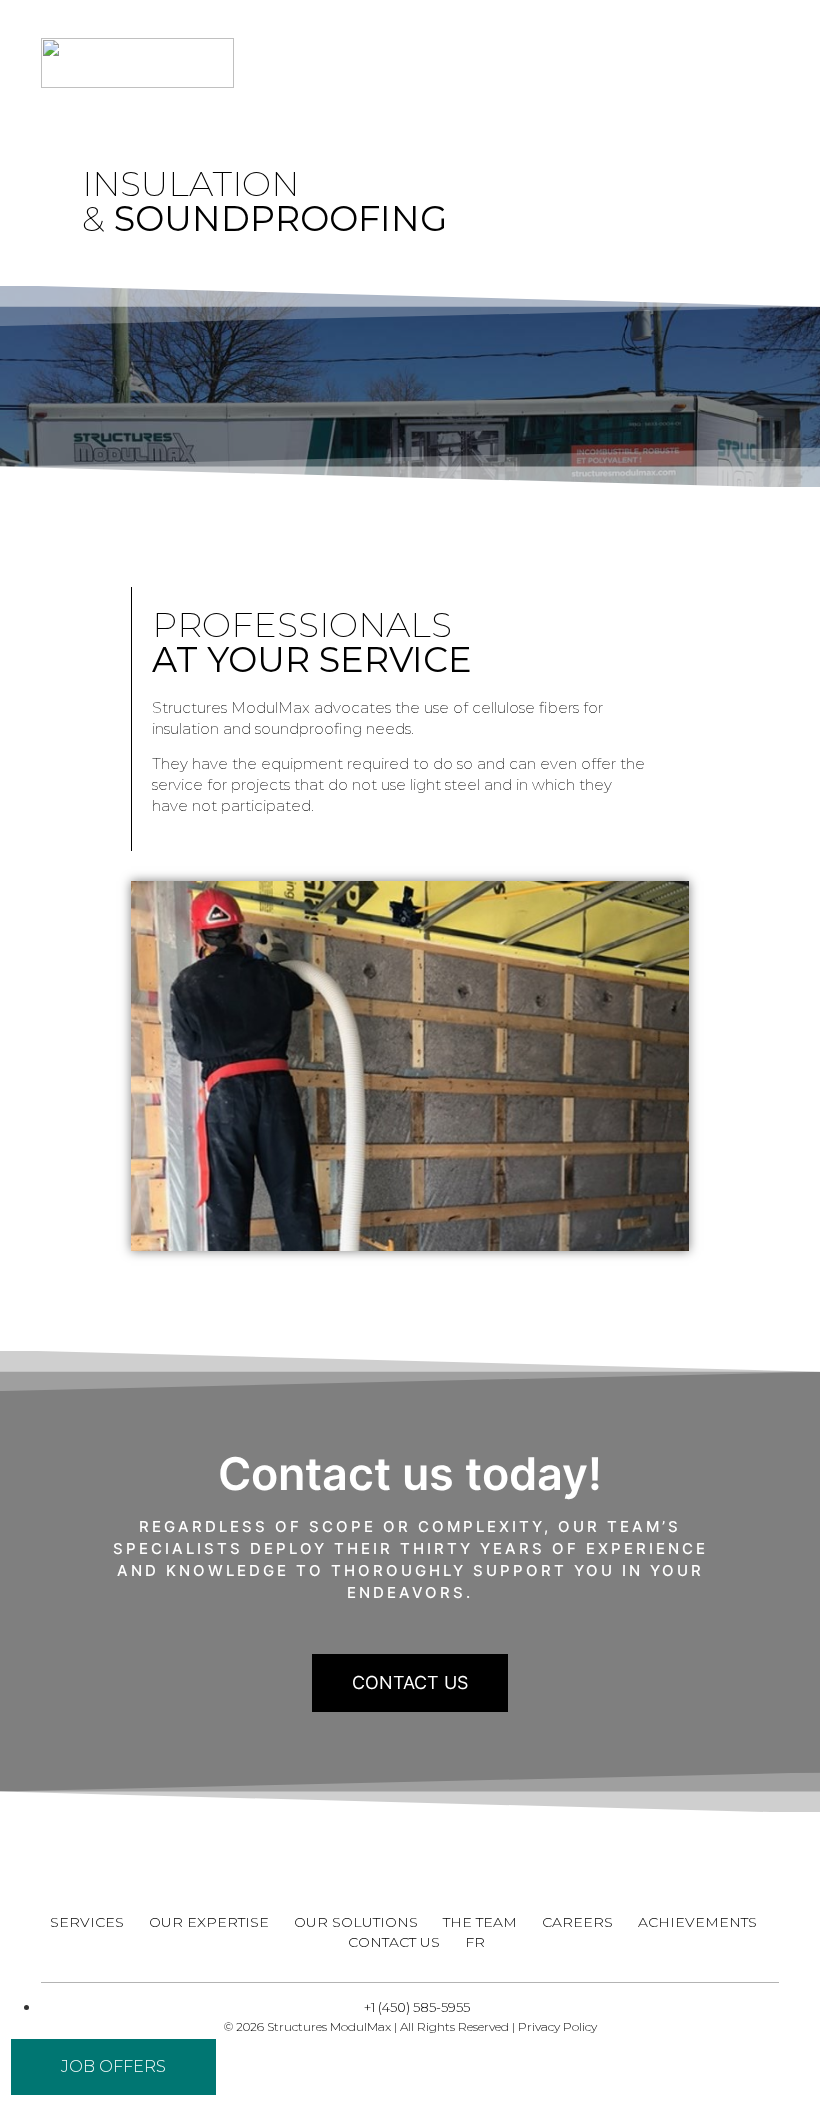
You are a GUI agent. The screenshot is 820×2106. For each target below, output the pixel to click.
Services (87, 1922)
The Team (480, 1922)
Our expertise (209, 1922)
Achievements (697, 1922)
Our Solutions (356, 1922)
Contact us (394, 1942)
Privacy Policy (557, 2026)
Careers (577, 1922)
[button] (739, 63)
